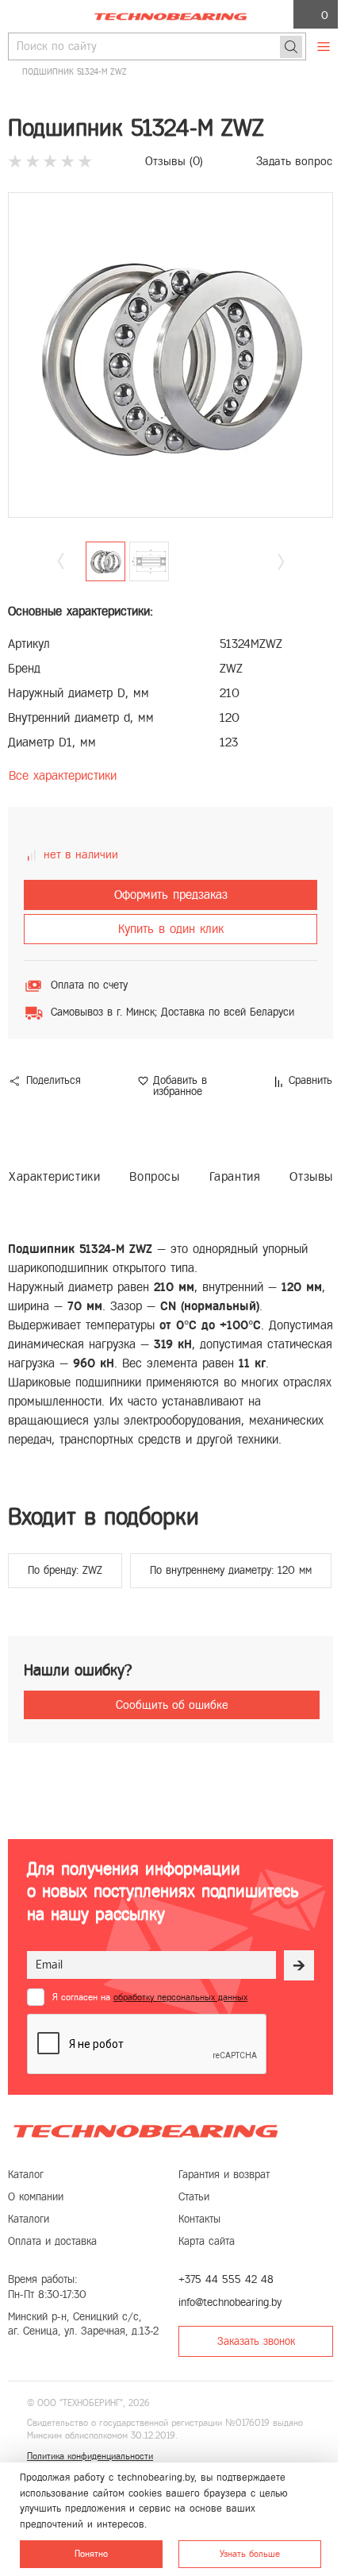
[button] (281, 562)
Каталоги (29, 2219)
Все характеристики (63, 775)
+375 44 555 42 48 (226, 2279)
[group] (170, 355)
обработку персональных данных (180, 1997)
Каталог (26, 2175)
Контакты (199, 2219)
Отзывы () (174, 161)
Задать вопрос (294, 161)
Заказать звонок (256, 2341)
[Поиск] (291, 47)
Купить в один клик (171, 929)
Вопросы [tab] (154, 1176)
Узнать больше (250, 2554)
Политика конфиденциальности (90, 2456)
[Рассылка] (299, 1965)
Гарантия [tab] (235, 1176)
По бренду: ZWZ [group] (65, 1570)
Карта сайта (207, 2241)
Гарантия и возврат (224, 2175)
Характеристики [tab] (54, 1176)
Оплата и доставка (52, 2241)
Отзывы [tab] (311, 1176)
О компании (36, 2197)
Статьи (194, 2197)
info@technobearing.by (230, 2302)
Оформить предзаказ (171, 895)
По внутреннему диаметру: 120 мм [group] (231, 1570)
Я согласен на (150, 1997)
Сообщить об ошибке (172, 1705)
